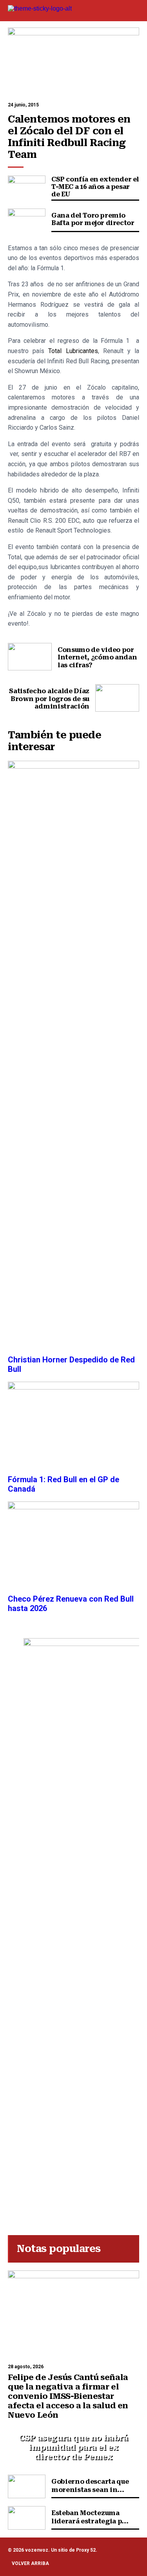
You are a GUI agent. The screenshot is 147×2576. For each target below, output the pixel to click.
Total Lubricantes (73, 351)
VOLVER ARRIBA (30, 2563)
